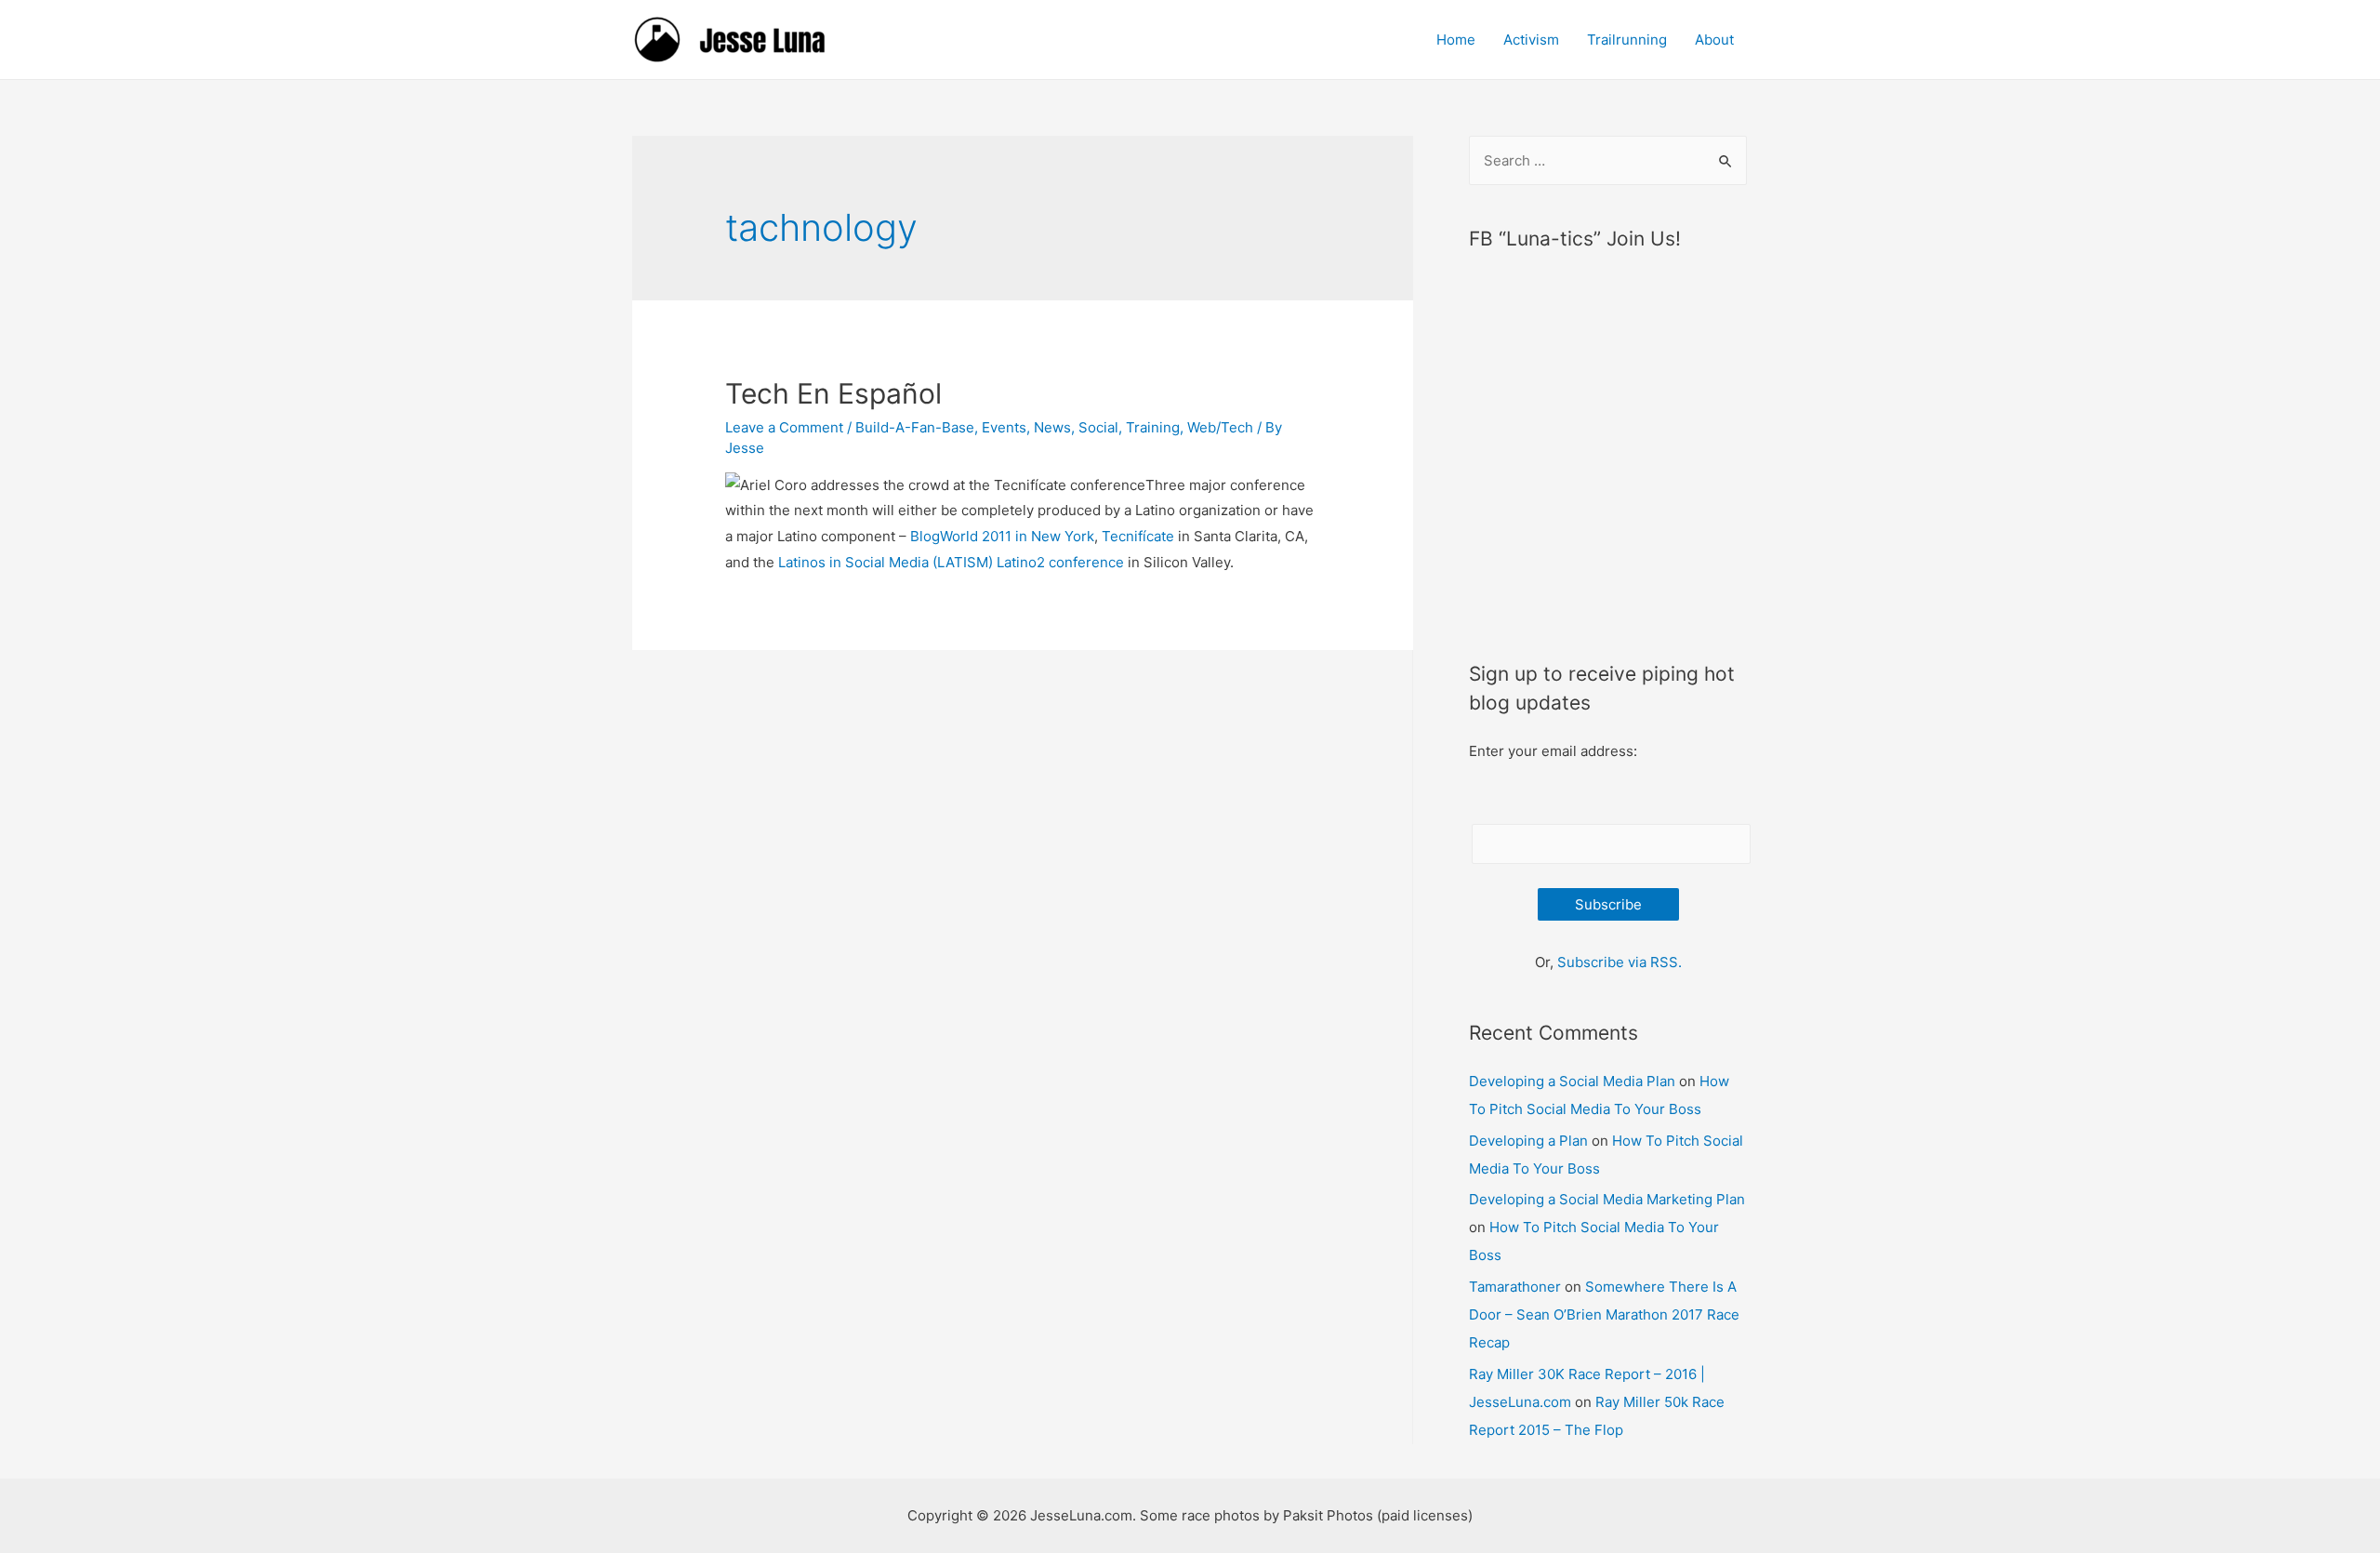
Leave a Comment (784, 427)
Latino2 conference (1060, 562)
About (1714, 40)
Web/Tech (1220, 427)
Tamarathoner (1515, 1287)
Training (1153, 427)
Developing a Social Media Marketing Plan (1607, 1199)
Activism (1531, 40)
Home (1456, 40)
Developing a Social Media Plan (1572, 1081)
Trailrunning (1627, 40)
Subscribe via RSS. (1620, 962)
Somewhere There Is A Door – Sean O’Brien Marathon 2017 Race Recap (1604, 1314)
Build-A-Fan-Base (915, 427)
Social (1098, 427)
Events (1004, 427)
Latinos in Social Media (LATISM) (886, 562)
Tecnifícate (1138, 536)
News (1052, 427)
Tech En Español (833, 393)
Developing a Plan (1528, 1141)
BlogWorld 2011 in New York (1002, 536)
